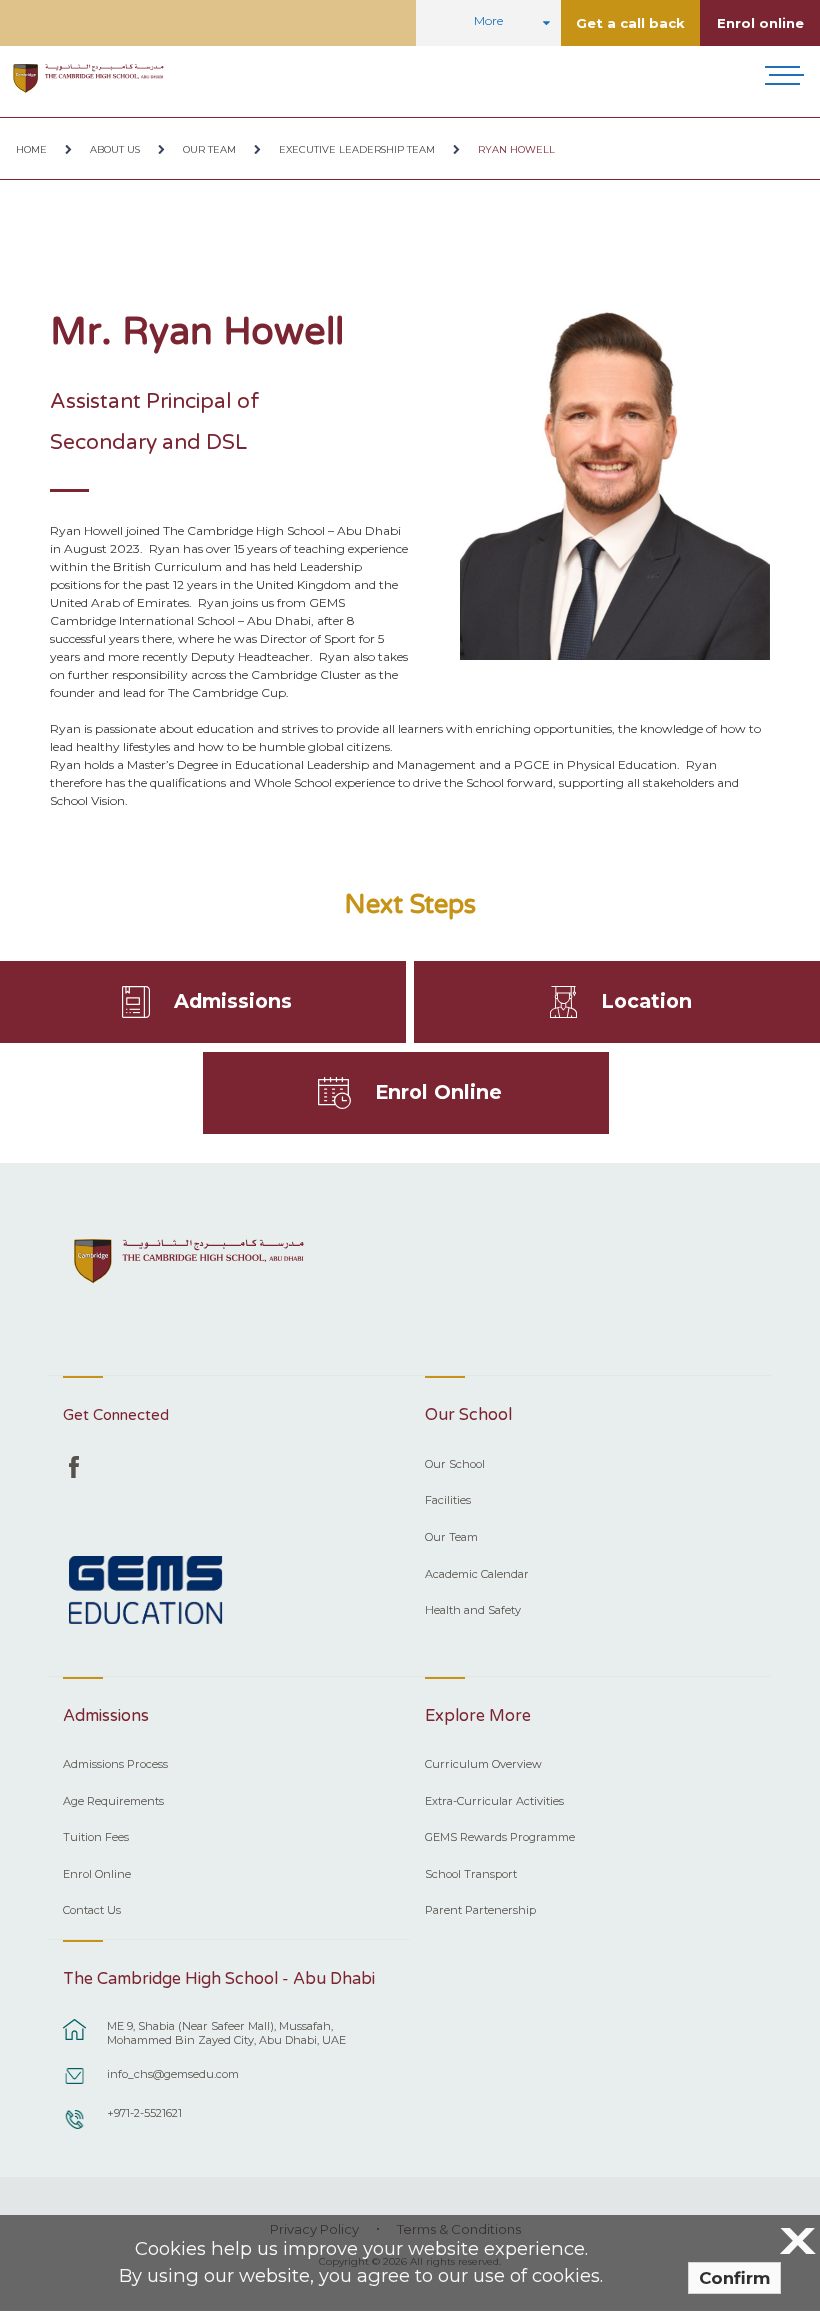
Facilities (448, 1500)
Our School (455, 1464)
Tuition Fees (96, 1837)
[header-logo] (88, 78)
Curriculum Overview (483, 1764)
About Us (115, 149)
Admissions (233, 1001)
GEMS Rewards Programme (500, 1837)
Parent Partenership (480, 1910)
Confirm (734, 2278)
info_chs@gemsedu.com (173, 2074)
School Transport (471, 1874)
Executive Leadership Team (357, 149)
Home (31, 149)
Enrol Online (438, 1092)
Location (646, 1001)
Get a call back (630, 23)
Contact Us (92, 1910)
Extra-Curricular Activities (494, 1801)
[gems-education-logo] (145, 1592)
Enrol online (760, 23)
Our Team (209, 149)
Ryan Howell (516, 149)
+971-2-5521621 (144, 2113)
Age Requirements (113, 1801)
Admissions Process (115, 1764)
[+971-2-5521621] (75, 2129)
